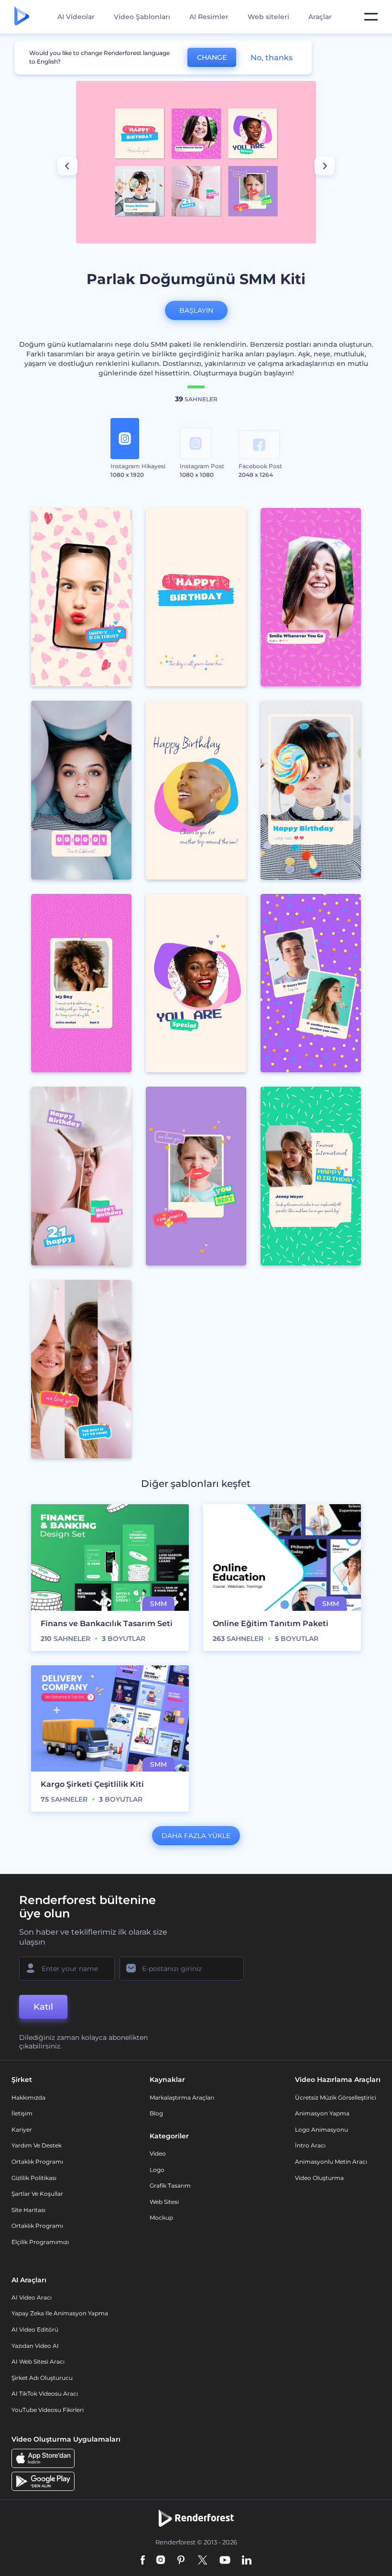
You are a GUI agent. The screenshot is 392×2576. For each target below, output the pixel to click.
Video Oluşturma (319, 2178)
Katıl (43, 2007)
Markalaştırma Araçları (182, 2097)
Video (158, 2153)
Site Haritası (28, 2210)
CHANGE (212, 57)
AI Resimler (209, 17)
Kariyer (22, 2130)
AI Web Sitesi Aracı (38, 2361)
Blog (156, 2113)
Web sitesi (164, 2202)
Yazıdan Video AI (35, 2346)
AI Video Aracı (32, 2297)
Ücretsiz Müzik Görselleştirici (336, 2097)
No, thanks (272, 58)
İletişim (22, 2113)
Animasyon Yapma (322, 2113)
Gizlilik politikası (34, 2178)
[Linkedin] (247, 2561)
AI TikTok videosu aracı (45, 2394)
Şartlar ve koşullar (37, 2194)
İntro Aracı (310, 2145)
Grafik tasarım (170, 2185)
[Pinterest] (181, 2561)
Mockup (161, 2218)
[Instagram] (161, 2561)
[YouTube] (225, 2561)
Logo (157, 2170)
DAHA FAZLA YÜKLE (196, 1836)
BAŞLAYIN (196, 310)
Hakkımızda (28, 2097)
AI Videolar (76, 17)
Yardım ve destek (37, 2145)
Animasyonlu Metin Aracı (331, 2162)
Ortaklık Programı (37, 2162)
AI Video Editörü (35, 2329)
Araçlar (320, 17)
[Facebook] (143, 2561)
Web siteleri (268, 17)
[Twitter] (202, 2561)
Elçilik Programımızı (40, 2242)
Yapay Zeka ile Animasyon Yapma (60, 2313)
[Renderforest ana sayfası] (22, 17)
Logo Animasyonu (321, 2130)
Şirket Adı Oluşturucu (42, 2378)
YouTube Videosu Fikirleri (48, 2410)
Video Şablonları (142, 17)
